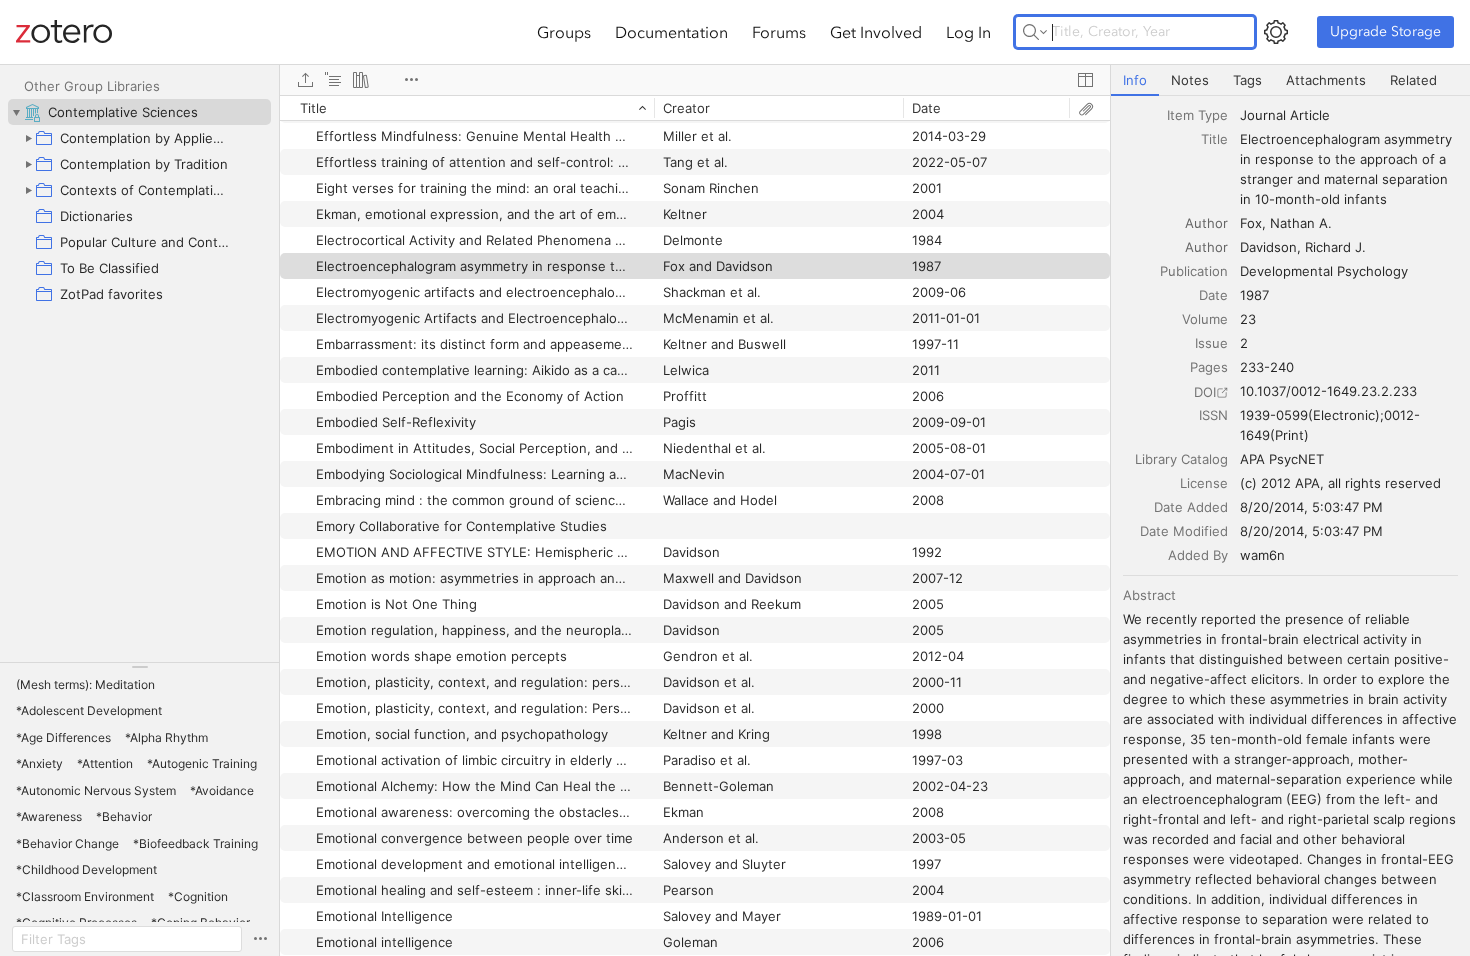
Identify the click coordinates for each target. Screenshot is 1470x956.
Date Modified (1184, 531)
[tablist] (1290, 80)
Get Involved (876, 32)
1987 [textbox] (1254, 295)
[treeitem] (139, 112)
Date (1213, 295)
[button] (85, 685)
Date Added (1191, 507)
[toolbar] (695, 80)
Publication (1194, 271)
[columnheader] (467, 108)
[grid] (695, 525)
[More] (411, 80)
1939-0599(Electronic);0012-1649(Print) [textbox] (1330, 425)
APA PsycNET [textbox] (1282, 459)
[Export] (305, 80)
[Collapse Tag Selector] (139, 667)
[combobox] (1349, 115)
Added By (1198, 555)
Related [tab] (1413, 80)
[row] (695, 108)
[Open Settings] (1276, 32)
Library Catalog (1181, 459)
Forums (779, 32)
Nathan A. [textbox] (1301, 223)
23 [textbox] (1248, 319)
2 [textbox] (1244, 343)
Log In (968, 32)
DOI (1205, 392)
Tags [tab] (1247, 80)
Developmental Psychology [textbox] (1324, 271)
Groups (564, 32)
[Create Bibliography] (361, 80)
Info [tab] (1135, 80)
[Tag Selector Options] (260, 939)
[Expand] (28, 138)
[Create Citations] (333, 80)
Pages (1209, 367)
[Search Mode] (1035, 32)
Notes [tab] (1190, 80)
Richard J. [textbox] (1335, 247)
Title (1214, 139)
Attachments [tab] (1326, 80)
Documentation (671, 32)
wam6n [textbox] (1262, 555)
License (1204, 483)
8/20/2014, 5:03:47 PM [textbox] (1311, 507)
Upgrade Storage (1385, 31)
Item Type (1197, 115)
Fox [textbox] (1251, 223)
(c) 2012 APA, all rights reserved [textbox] (1340, 483)
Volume (1205, 319)
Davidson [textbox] (1268, 247)
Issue (1211, 343)
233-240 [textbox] (1267, 367)
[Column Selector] (1085, 80)
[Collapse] (16, 112)
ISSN (1213, 415)
